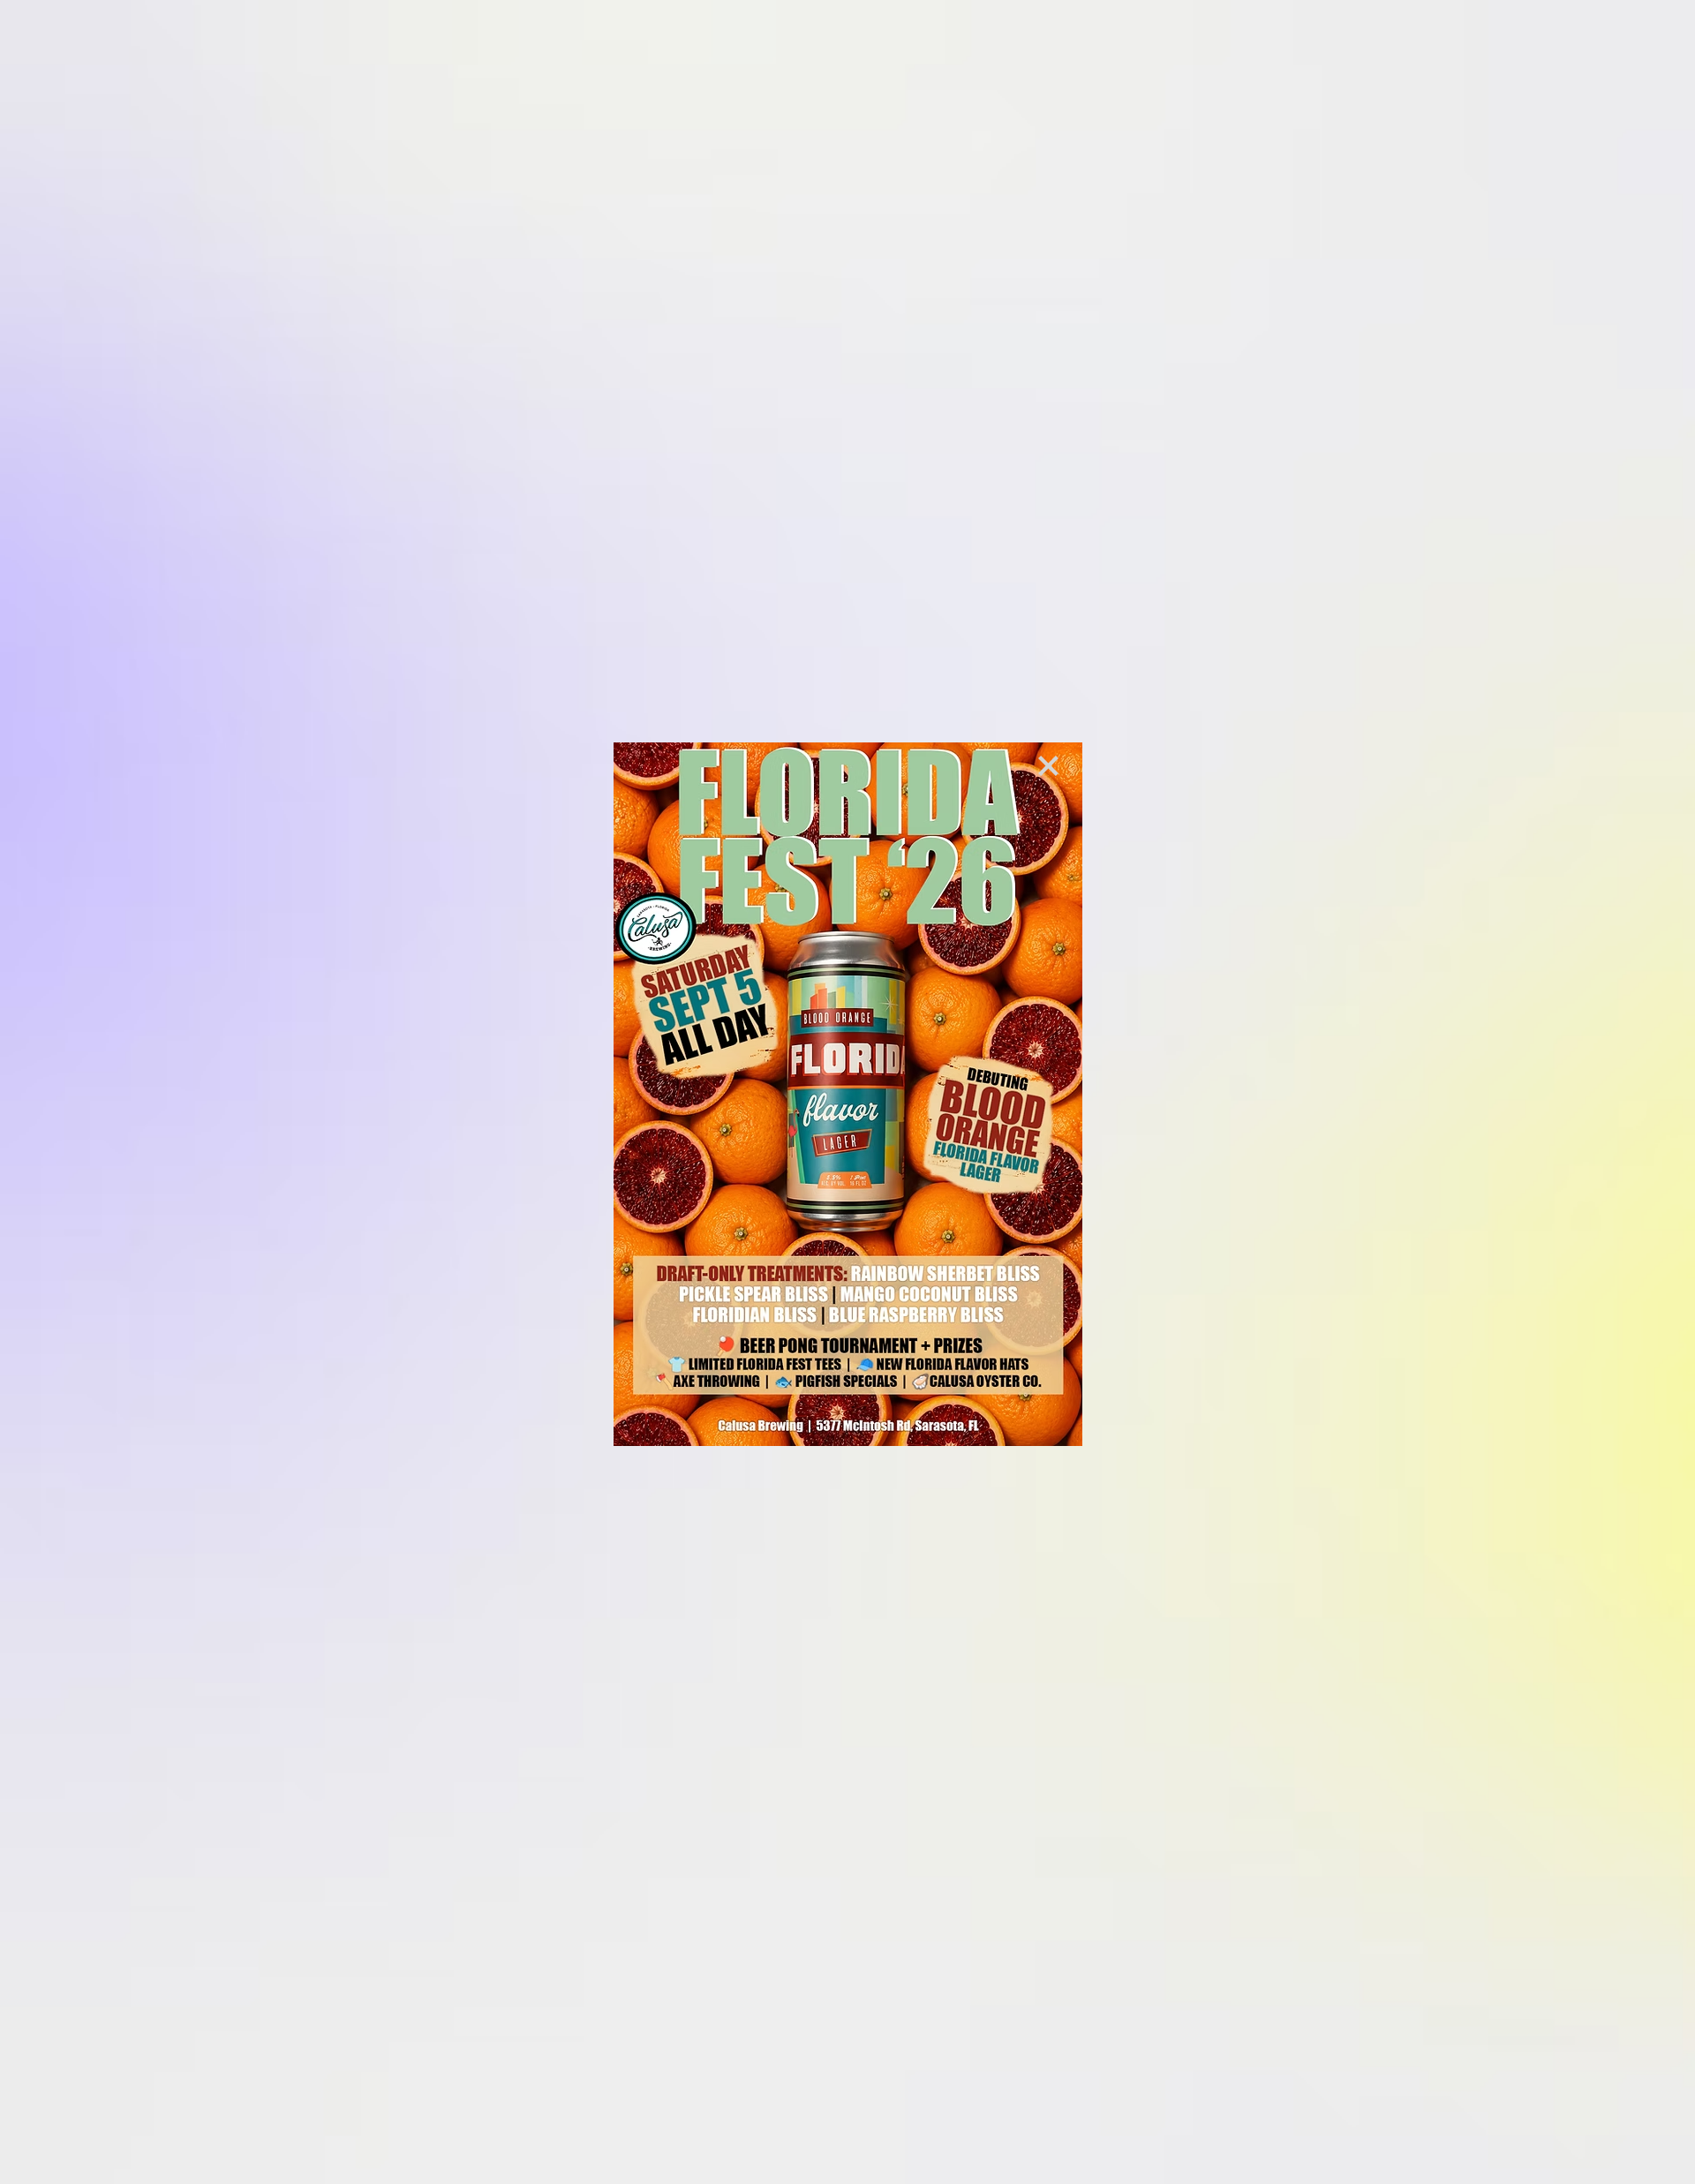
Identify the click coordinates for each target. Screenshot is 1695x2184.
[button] (1048, 766)
